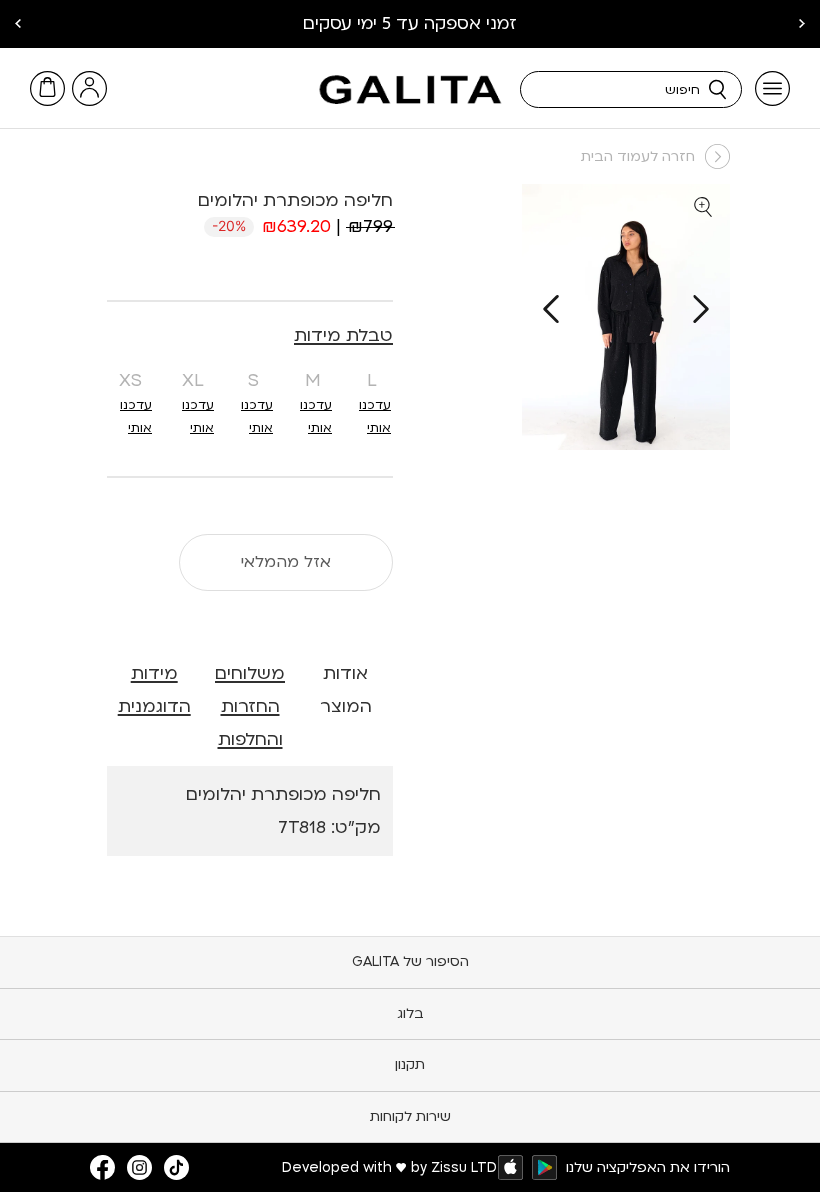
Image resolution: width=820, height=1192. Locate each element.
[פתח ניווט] (772, 88)
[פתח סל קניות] (47, 88)
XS (130, 380)
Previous (802, 24)
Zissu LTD (464, 1167)
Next (18, 24)
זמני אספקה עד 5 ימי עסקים (410, 23)
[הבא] (551, 309)
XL (193, 380)
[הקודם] (701, 309)
